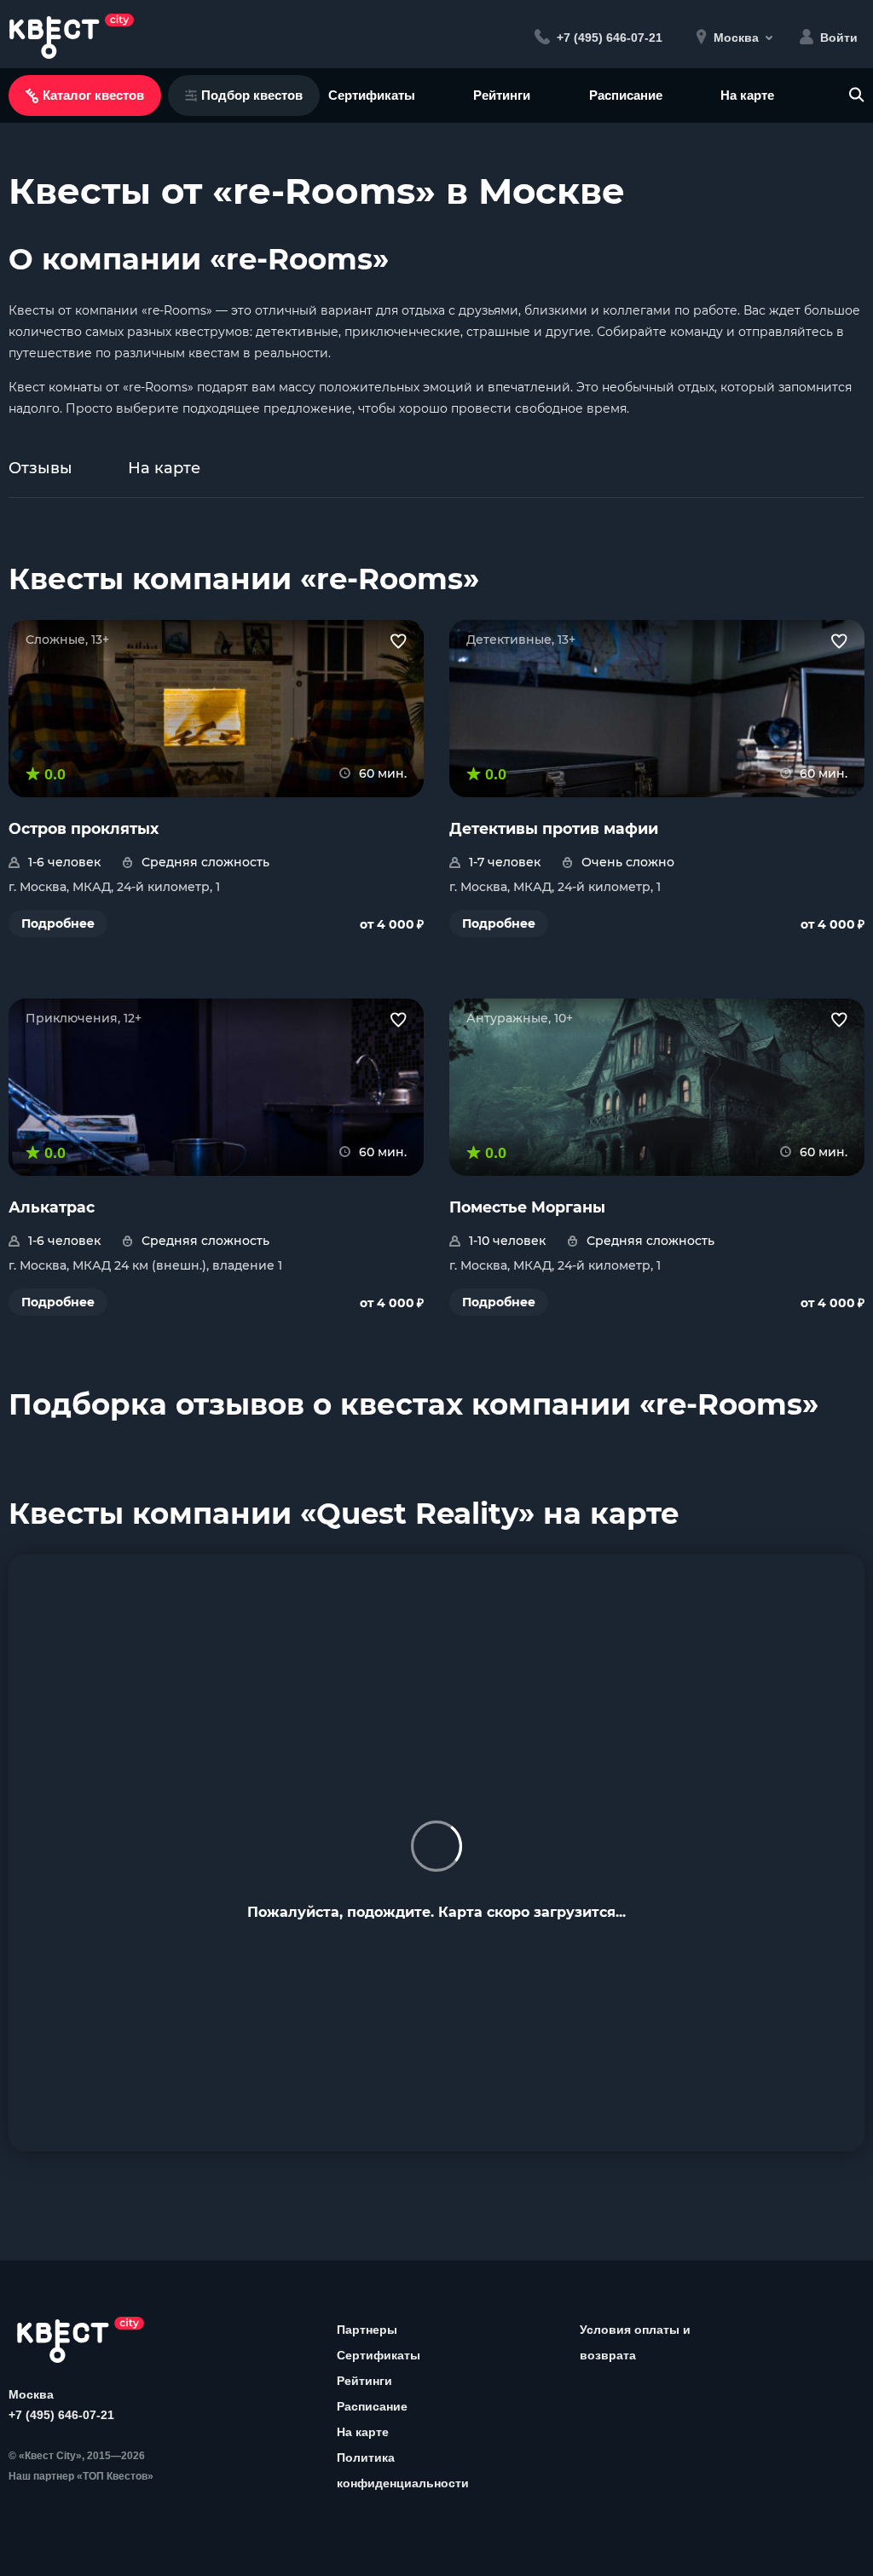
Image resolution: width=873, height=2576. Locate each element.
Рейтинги (502, 95)
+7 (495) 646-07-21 (61, 2415)
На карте (747, 95)
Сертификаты (372, 95)
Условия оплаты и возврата (635, 2342)
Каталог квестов (93, 95)
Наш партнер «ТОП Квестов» (81, 2476)
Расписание (626, 95)
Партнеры (367, 2330)
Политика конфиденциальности (403, 2470)
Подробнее (58, 923)
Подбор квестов (252, 95)
